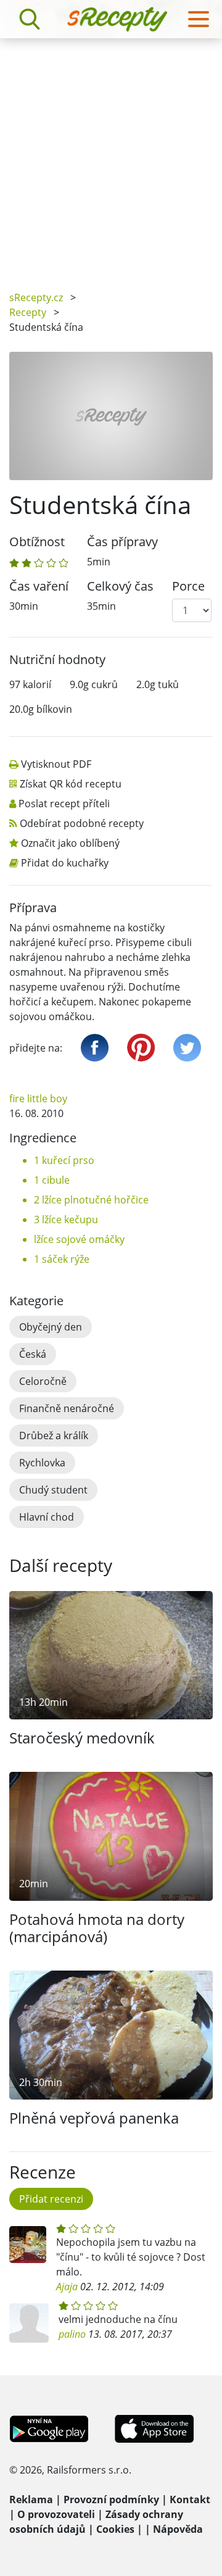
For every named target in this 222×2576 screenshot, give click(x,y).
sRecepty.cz (36, 297)
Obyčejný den (51, 1327)
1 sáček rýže (62, 1259)
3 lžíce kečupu (66, 1219)
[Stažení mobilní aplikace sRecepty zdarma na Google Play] (49, 2428)
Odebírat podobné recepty (82, 823)
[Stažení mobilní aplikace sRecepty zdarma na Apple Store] (154, 2428)
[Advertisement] (111, 156)
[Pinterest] (141, 1048)
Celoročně (43, 1381)
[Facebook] (95, 1048)
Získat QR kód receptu (71, 784)
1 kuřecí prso (64, 1160)
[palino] (29, 2323)
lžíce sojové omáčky (79, 1239)
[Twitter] (187, 1048)
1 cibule (52, 1180)
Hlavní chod (47, 1517)
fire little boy (38, 1099)
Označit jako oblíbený (70, 843)
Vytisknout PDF (56, 764)
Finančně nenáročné (67, 1408)
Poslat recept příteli (64, 804)
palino (72, 2334)
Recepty (28, 312)
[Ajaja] (28, 2245)
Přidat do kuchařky (65, 863)
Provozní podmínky (111, 2499)
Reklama (31, 2499)
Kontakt (190, 2499)
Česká (33, 1354)
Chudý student (53, 1490)
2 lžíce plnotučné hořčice (91, 1200)
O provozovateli (56, 2514)
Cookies (115, 2529)
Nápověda (178, 2529)
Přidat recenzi (51, 2199)
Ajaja (67, 2287)
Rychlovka (42, 1463)
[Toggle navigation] (199, 19)
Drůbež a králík (54, 1435)
